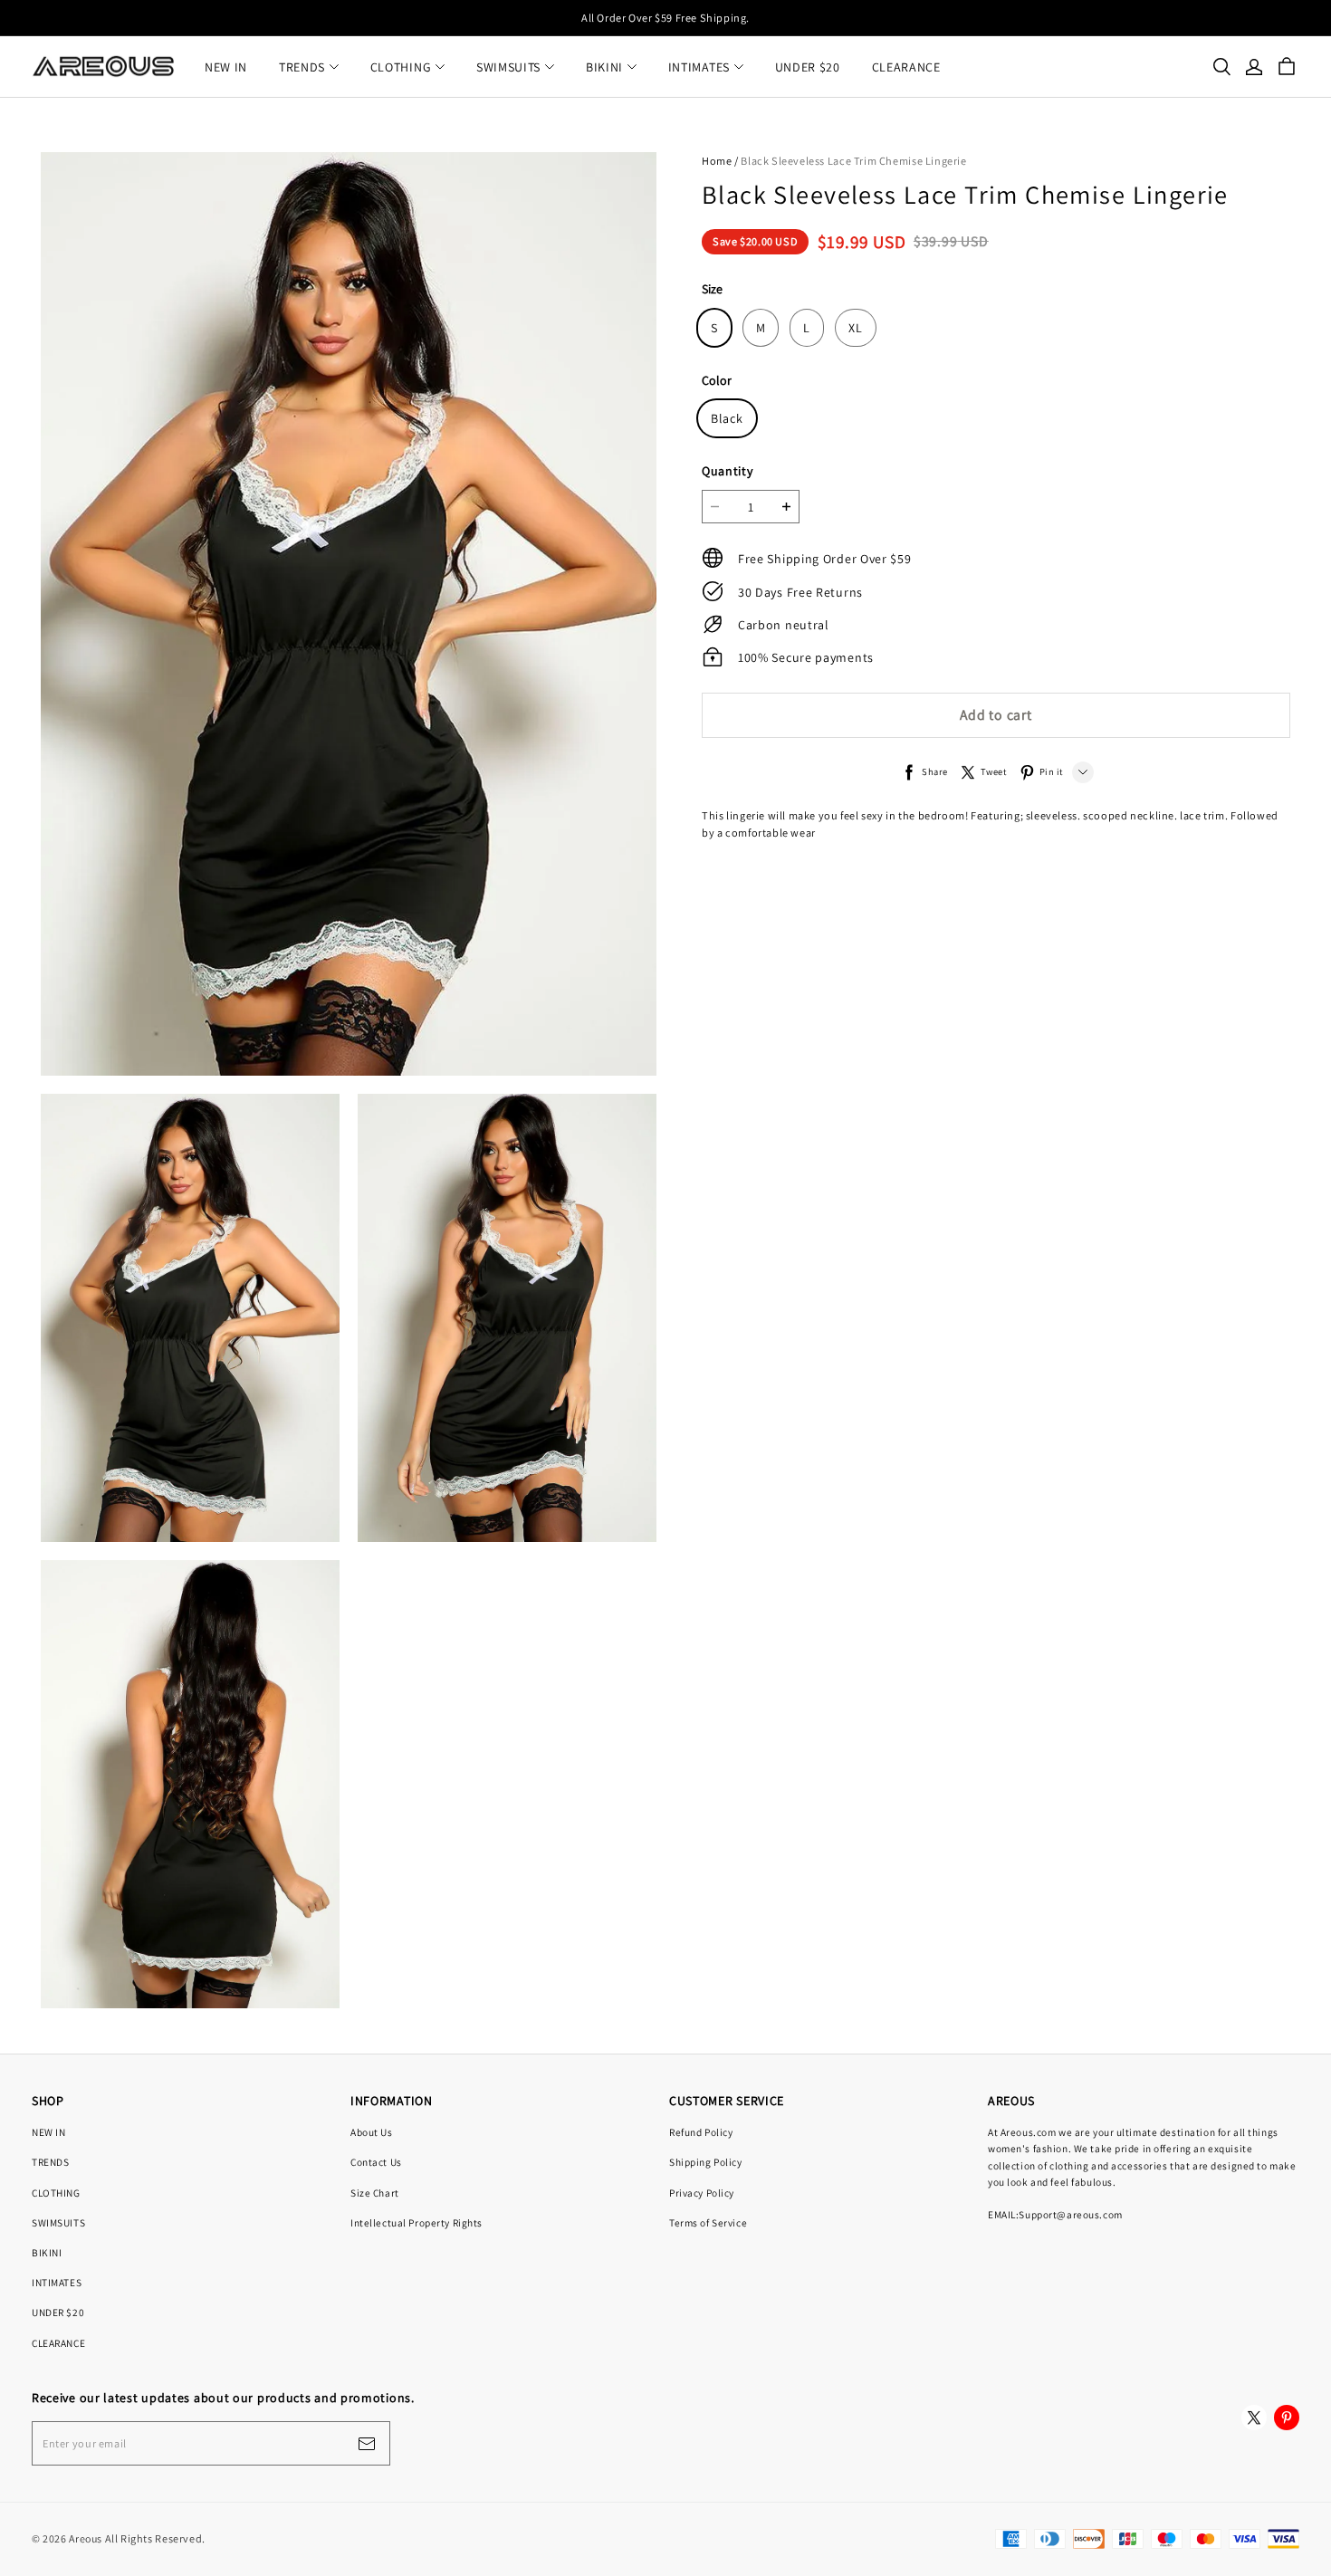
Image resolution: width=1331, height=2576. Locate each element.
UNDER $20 (808, 67)
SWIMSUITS (508, 67)
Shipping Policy (706, 2162)
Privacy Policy (702, 2193)
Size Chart (375, 2193)
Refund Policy (701, 2132)
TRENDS (302, 67)
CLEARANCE (906, 67)
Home (717, 161)
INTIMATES (699, 67)
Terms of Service (708, 2222)
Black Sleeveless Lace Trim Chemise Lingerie (853, 161)
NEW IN (226, 67)
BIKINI (604, 67)
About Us (372, 2132)
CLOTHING (401, 67)
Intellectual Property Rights (417, 2222)
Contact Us (376, 2162)
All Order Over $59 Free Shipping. (665, 18)
